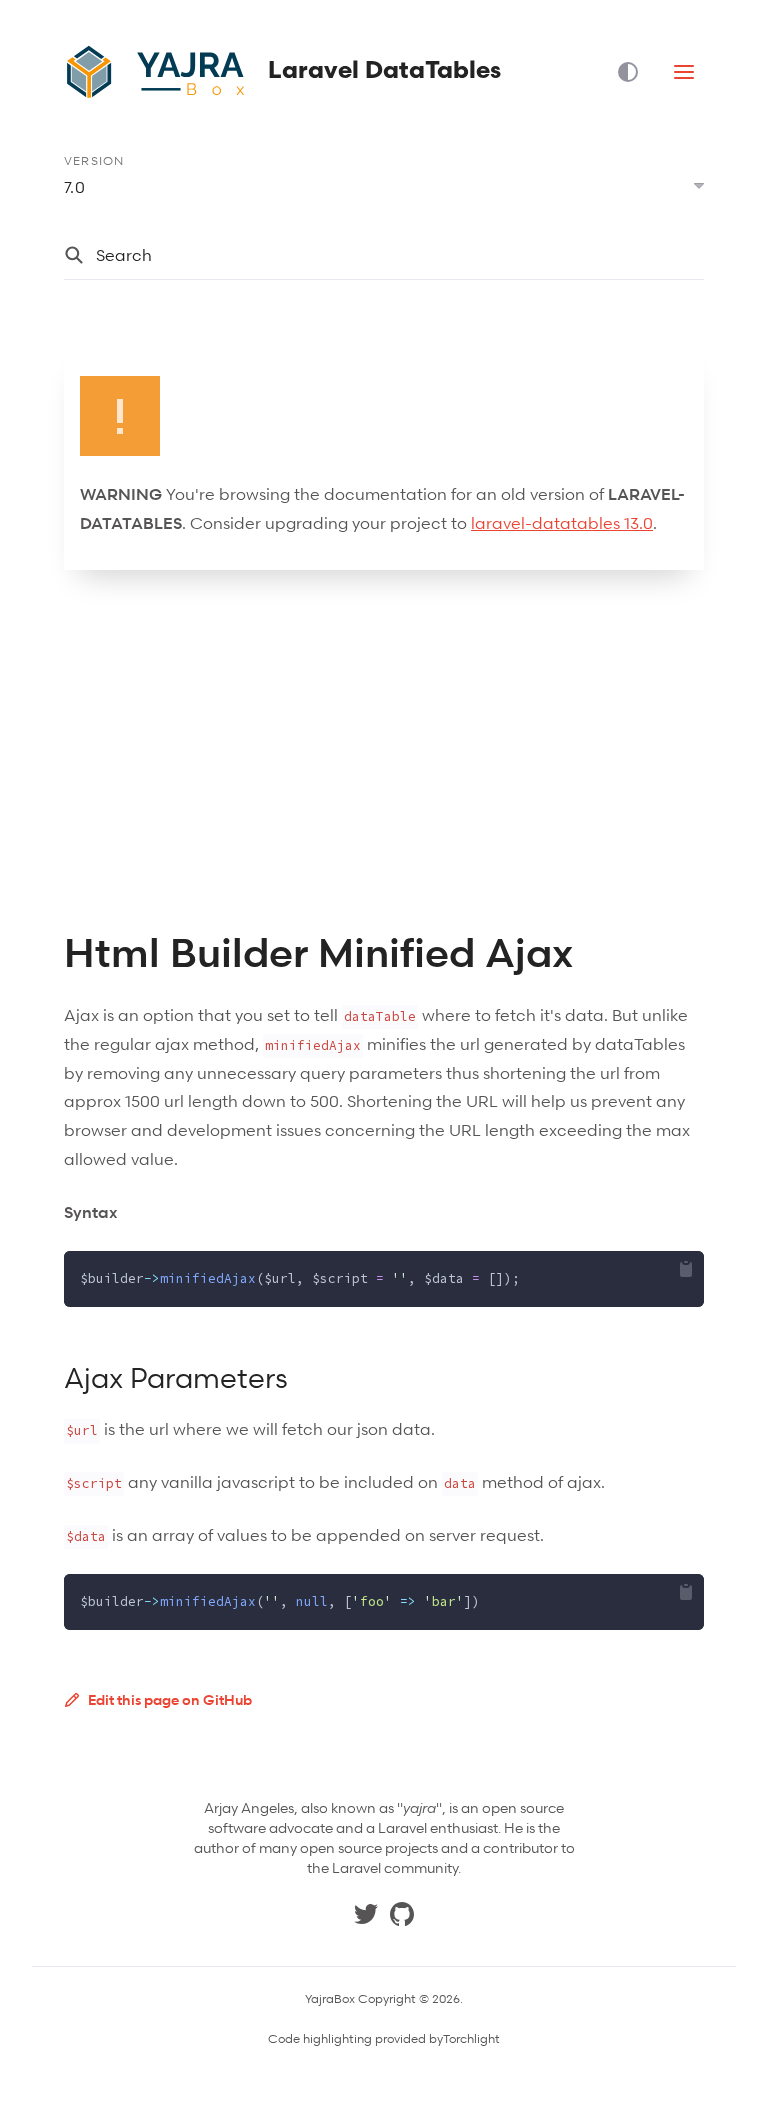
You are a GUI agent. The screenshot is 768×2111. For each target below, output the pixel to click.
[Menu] (684, 72)
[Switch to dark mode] (636, 72)
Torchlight (471, 2039)
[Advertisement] (384, 750)
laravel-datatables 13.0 (562, 523)
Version (94, 160)
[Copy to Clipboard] (686, 1269)
